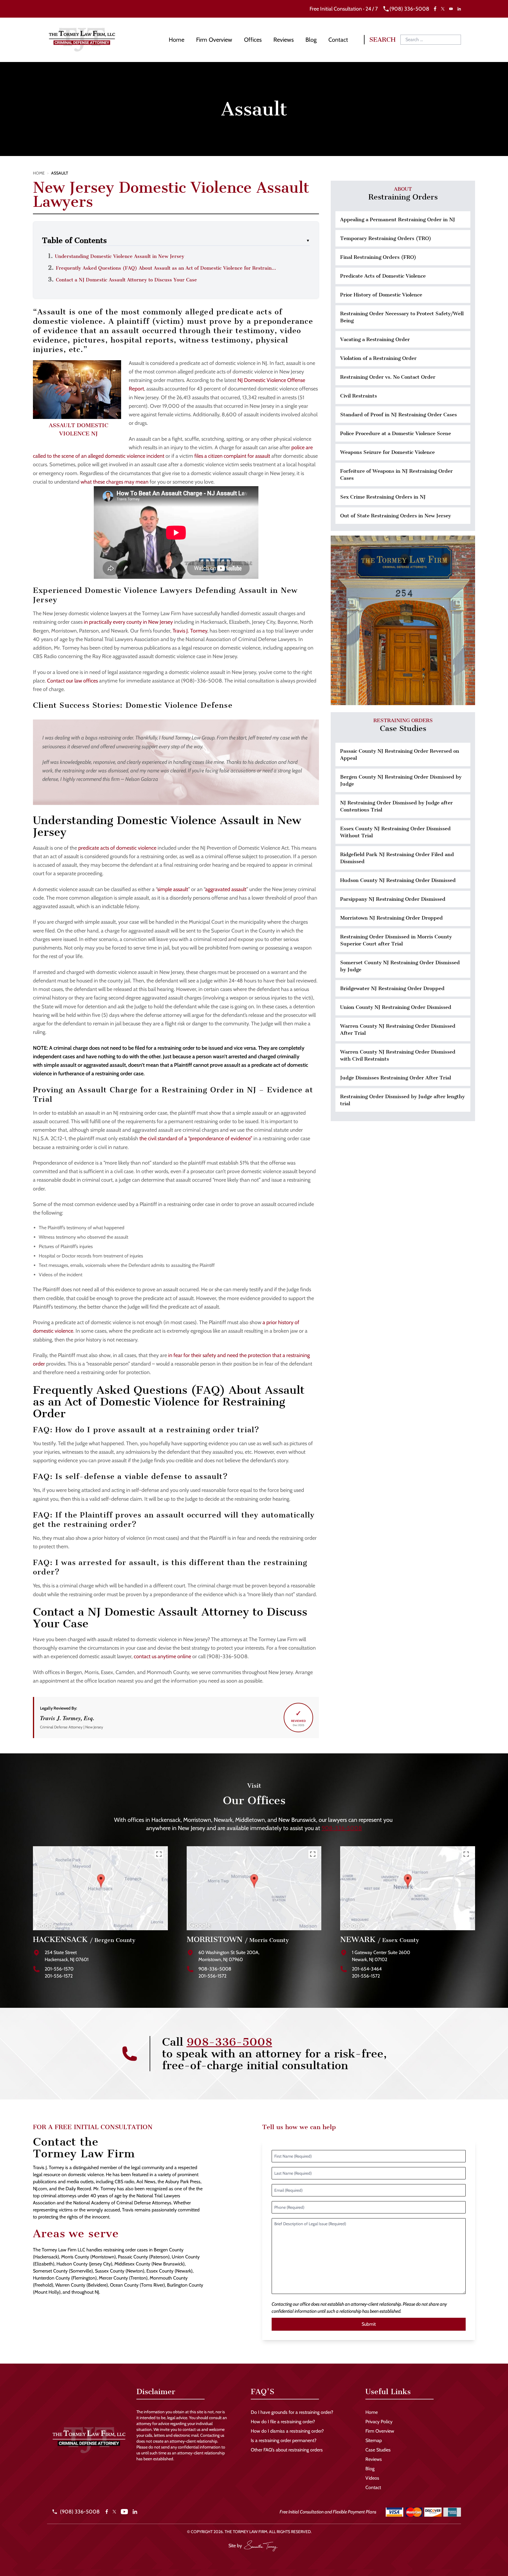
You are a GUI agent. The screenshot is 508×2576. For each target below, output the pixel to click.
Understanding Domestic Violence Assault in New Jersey (120, 256)
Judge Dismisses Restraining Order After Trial (396, 1078)
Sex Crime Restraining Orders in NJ (383, 497)
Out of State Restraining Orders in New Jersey (396, 516)
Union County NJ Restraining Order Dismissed (396, 1007)
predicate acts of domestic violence (117, 848)
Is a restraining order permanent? (284, 2440)
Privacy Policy (379, 2422)
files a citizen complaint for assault (232, 456)
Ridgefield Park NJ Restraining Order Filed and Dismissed (397, 858)
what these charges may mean (115, 482)
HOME (39, 173)
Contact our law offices (72, 681)
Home (177, 40)
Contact (338, 40)
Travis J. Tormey (190, 631)
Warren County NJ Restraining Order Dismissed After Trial (398, 1029)
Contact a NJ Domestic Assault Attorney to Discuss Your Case (126, 280)
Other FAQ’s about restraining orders (287, 2450)
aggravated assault (226, 889)
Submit (369, 2324)
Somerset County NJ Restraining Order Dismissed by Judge (400, 966)
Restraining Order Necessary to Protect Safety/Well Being (402, 317)
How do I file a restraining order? (283, 2422)
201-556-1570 (59, 1969)
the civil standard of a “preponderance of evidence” (196, 1138)
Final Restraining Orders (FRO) (378, 257)
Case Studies (378, 2450)
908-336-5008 (342, 1828)
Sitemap (374, 2440)
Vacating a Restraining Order (375, 339)
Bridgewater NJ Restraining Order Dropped (392, 988)
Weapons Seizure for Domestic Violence (387, 452)
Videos (372, 2478)
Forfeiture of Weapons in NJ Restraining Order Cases (396, 474)
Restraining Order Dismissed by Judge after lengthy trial (402, 1100)
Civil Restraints (359, 396)
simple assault (173, 889)
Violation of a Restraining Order (378, 358)
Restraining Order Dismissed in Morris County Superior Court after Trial (396, 940)
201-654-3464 (367, 1969)
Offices (253, 40)
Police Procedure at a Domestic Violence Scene (396, 433)
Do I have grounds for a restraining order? (292, 2412)
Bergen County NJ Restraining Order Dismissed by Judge (401, 780)
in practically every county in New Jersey (128, 622)
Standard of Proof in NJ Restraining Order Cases (398, 415)
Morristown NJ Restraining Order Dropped (391, 918)
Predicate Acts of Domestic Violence (383, 276)
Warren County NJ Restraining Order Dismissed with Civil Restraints (398, 1055)
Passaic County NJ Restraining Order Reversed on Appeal (400, 754)
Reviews (284, 40)
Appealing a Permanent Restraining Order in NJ (398, 219)
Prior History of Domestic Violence (381, 295)
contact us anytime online (162, 1656)
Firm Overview (214, 40)
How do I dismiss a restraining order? (287, 2431)
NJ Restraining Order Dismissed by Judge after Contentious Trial (396, 806)
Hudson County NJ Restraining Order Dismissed (398, 880)
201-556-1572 (59, 1976)
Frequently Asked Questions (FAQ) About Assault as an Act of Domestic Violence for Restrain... (166, 268)
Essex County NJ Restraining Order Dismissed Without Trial (395, 832)
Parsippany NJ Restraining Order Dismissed (393, 899)
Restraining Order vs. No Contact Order (388, 377)
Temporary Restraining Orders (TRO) (386, 238)
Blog (311, 40)
